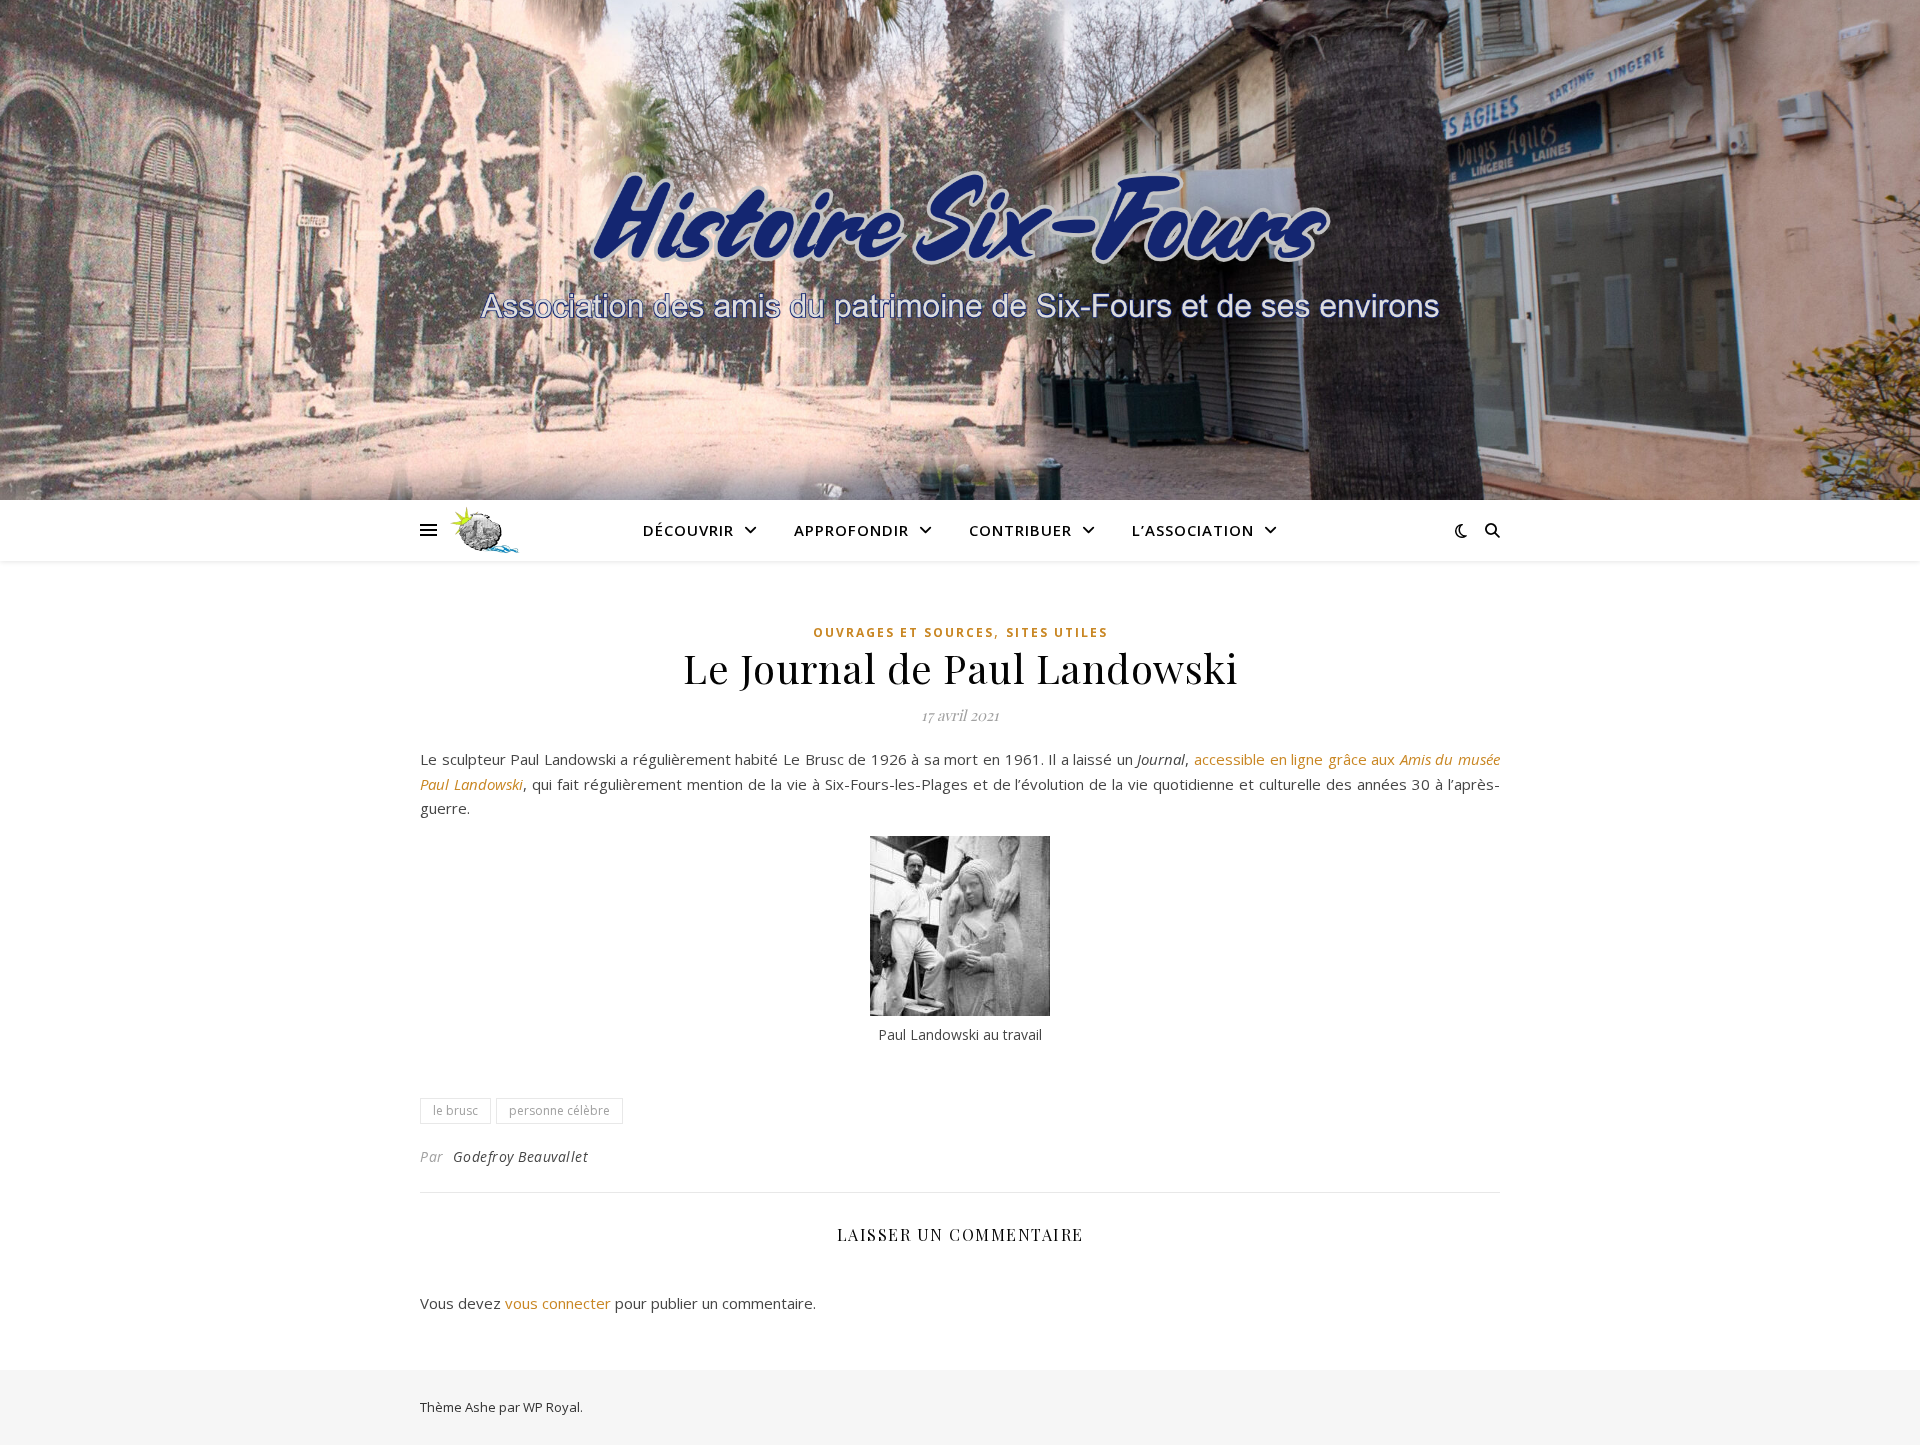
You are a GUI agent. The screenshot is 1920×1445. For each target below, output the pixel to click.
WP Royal (551, 1407)
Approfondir (851, 530)
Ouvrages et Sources (903, 632)
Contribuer (1020, 530)
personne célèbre (559, 1110)
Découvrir (688, 530)
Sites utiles (1057, 632)
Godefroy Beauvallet (521, 1156)
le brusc (455, 1110)
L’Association (1193, 530)
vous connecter (558, 1303)
